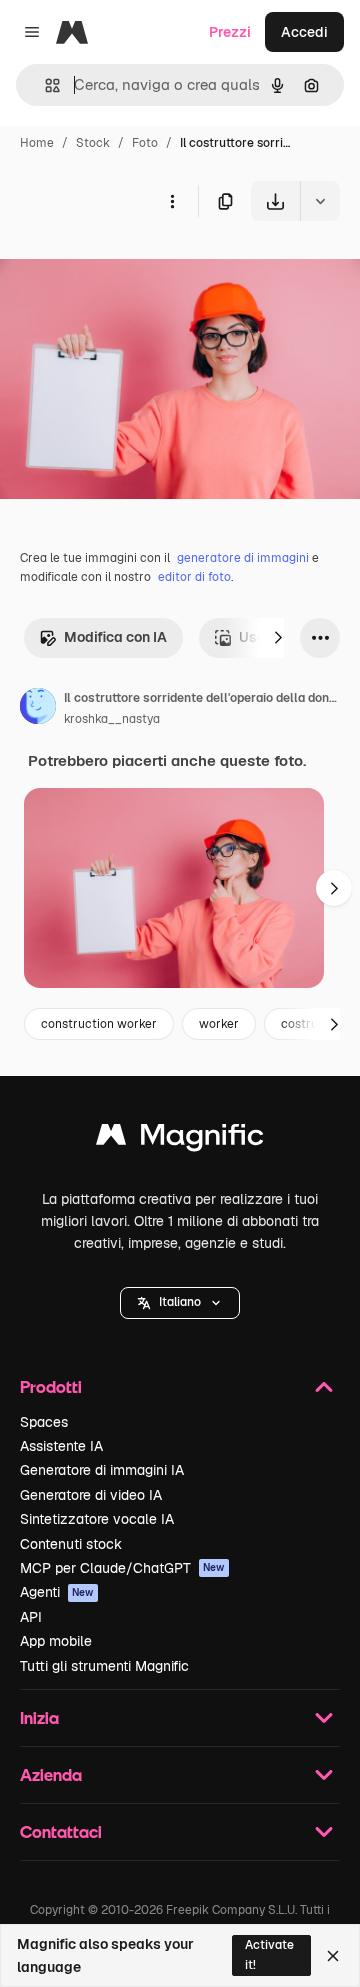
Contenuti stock (71, 1544)
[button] (180, 1303)
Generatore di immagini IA (102, 1470)
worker (219, 1024)
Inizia (39, 1717)
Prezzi (230, 32)
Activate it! (269, 1954)
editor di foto (194, 577)
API (31, 1617)
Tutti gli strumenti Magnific (104, 1666)
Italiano (180, 1302)
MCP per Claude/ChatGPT (122, 1568)
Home (37, 143)
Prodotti (51, 1386)
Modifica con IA (115, 637)
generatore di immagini (243, 558)
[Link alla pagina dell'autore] (38, 709)
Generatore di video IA (91, 1495)
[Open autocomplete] (44, 85)
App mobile (56, 1641)
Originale (132, 267)
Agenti (57, 1592)
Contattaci (61, 1831)
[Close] (333, 1956)
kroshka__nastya (112, 719)
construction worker (99, 1024)
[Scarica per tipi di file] (320, 201)
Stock (93, 143)
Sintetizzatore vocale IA (97, 1519)
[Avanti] (278, 638)
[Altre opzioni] (172, 201)
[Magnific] (180, 1139)
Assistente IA (61, 1446)
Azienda (51, 1774)
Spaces (44, 1422)
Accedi (304, 32)
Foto (145, 143)
